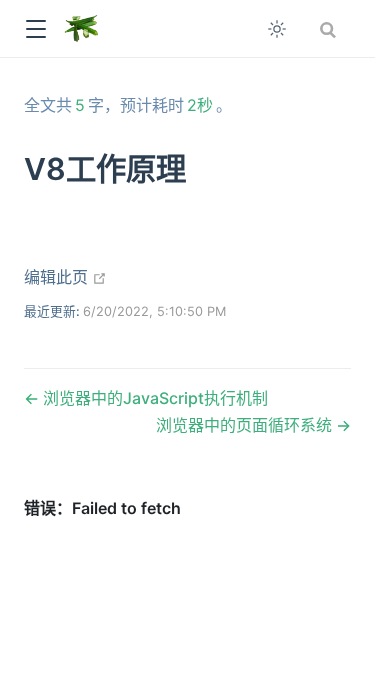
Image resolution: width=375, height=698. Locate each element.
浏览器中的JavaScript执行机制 (153, 398)
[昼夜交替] (277, 29)
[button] (35, 29)
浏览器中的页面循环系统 (246, 425)
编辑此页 (65, 277)
